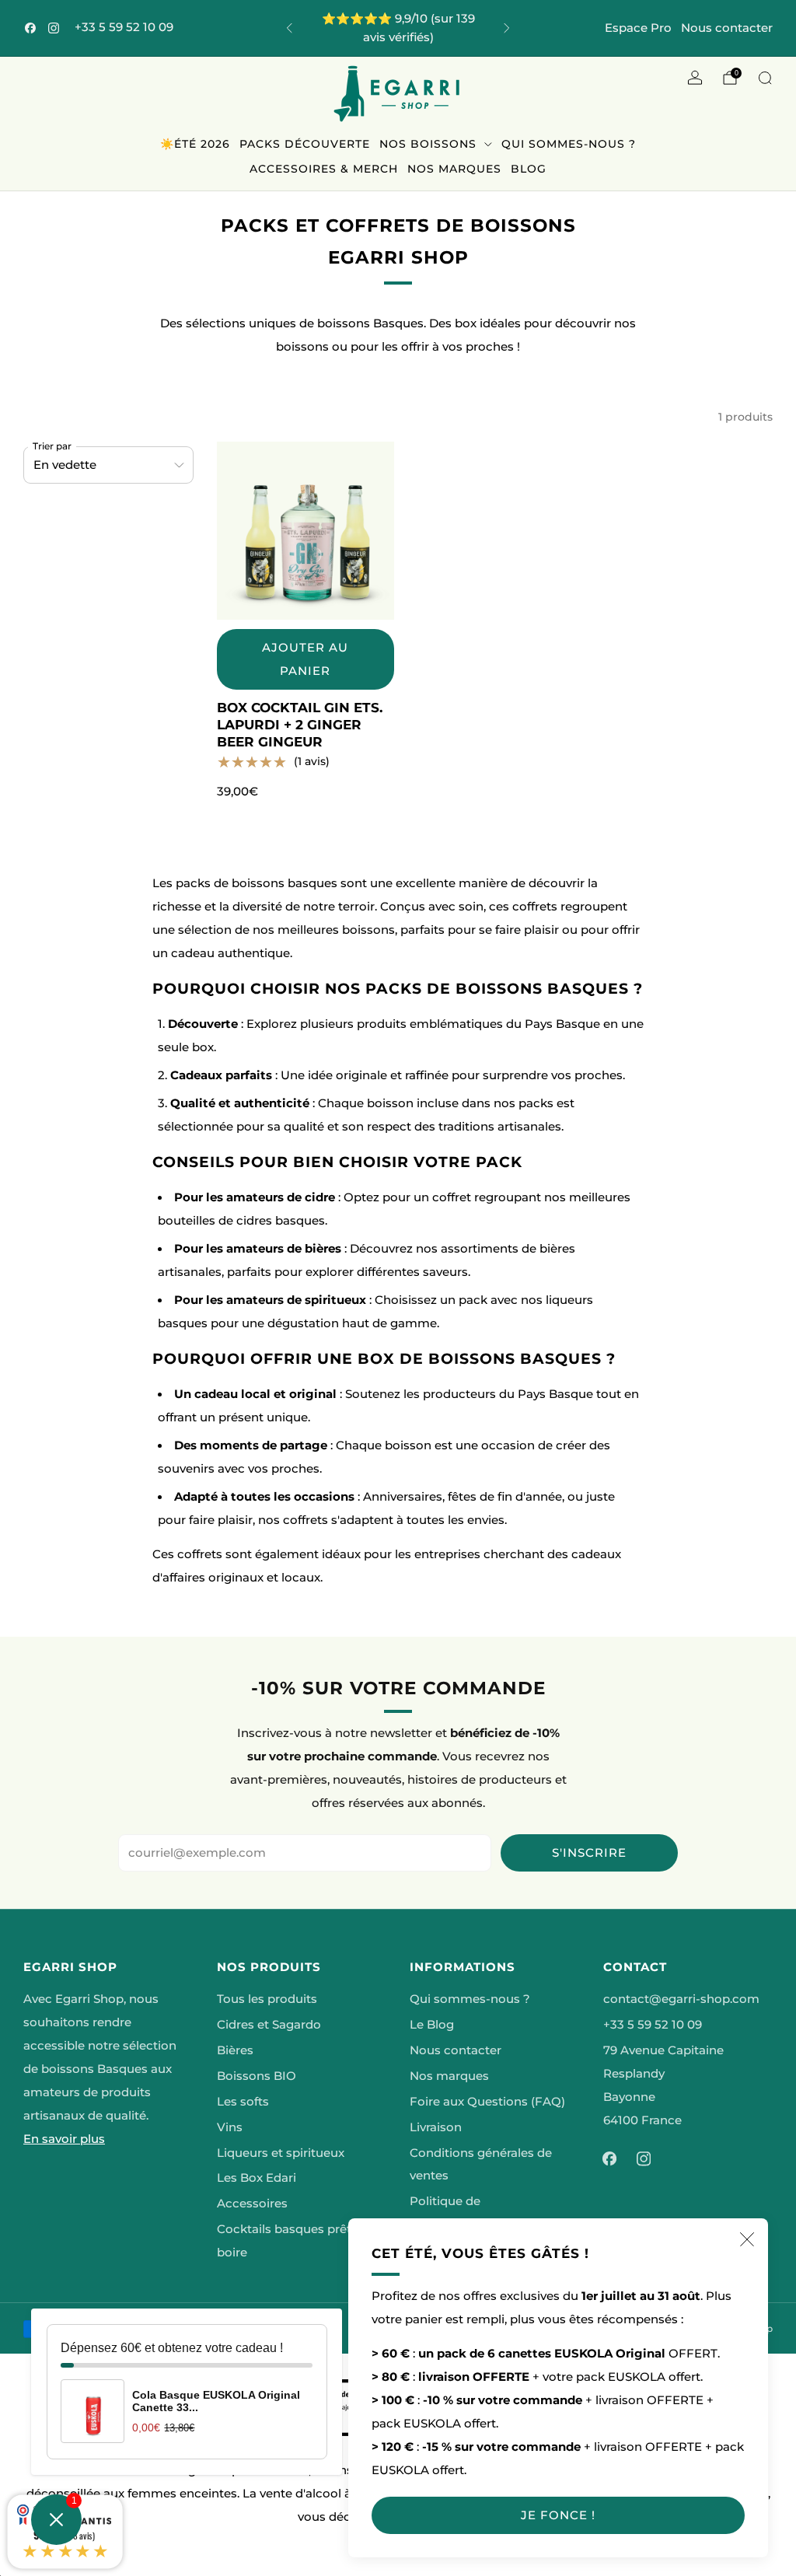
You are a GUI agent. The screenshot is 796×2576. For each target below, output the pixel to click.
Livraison (436, 2127)
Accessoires (252, 2204)
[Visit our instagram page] (54, 28)
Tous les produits (267, 1999)
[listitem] (398, 28)
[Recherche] (765, 78)
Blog (529, 169)
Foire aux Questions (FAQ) (487, 2102)
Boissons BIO (257, 2076)
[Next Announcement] (507, 28)
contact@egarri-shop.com (681, 1999)
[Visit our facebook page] (30, 28)
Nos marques (454, 169)
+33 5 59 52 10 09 (124, 27)
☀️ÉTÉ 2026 (195, 144)
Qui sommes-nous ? (569, 144)
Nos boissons (428, 144)
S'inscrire (589, 1852)
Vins (230, 2127)
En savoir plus (64, 2139)
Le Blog (432, 2025)
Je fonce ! (558, 2515)
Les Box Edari (257, 2178)
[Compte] (695, 78)
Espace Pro (638, 28)
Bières (235, 2050)
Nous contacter (727, 28)
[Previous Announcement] (289, 28)
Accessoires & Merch (324, 169)
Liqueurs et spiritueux (281, 2153)
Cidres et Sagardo (269, 2025)
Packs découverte (305, 144)
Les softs (243, 2102)
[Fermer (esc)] (747, 2239)
